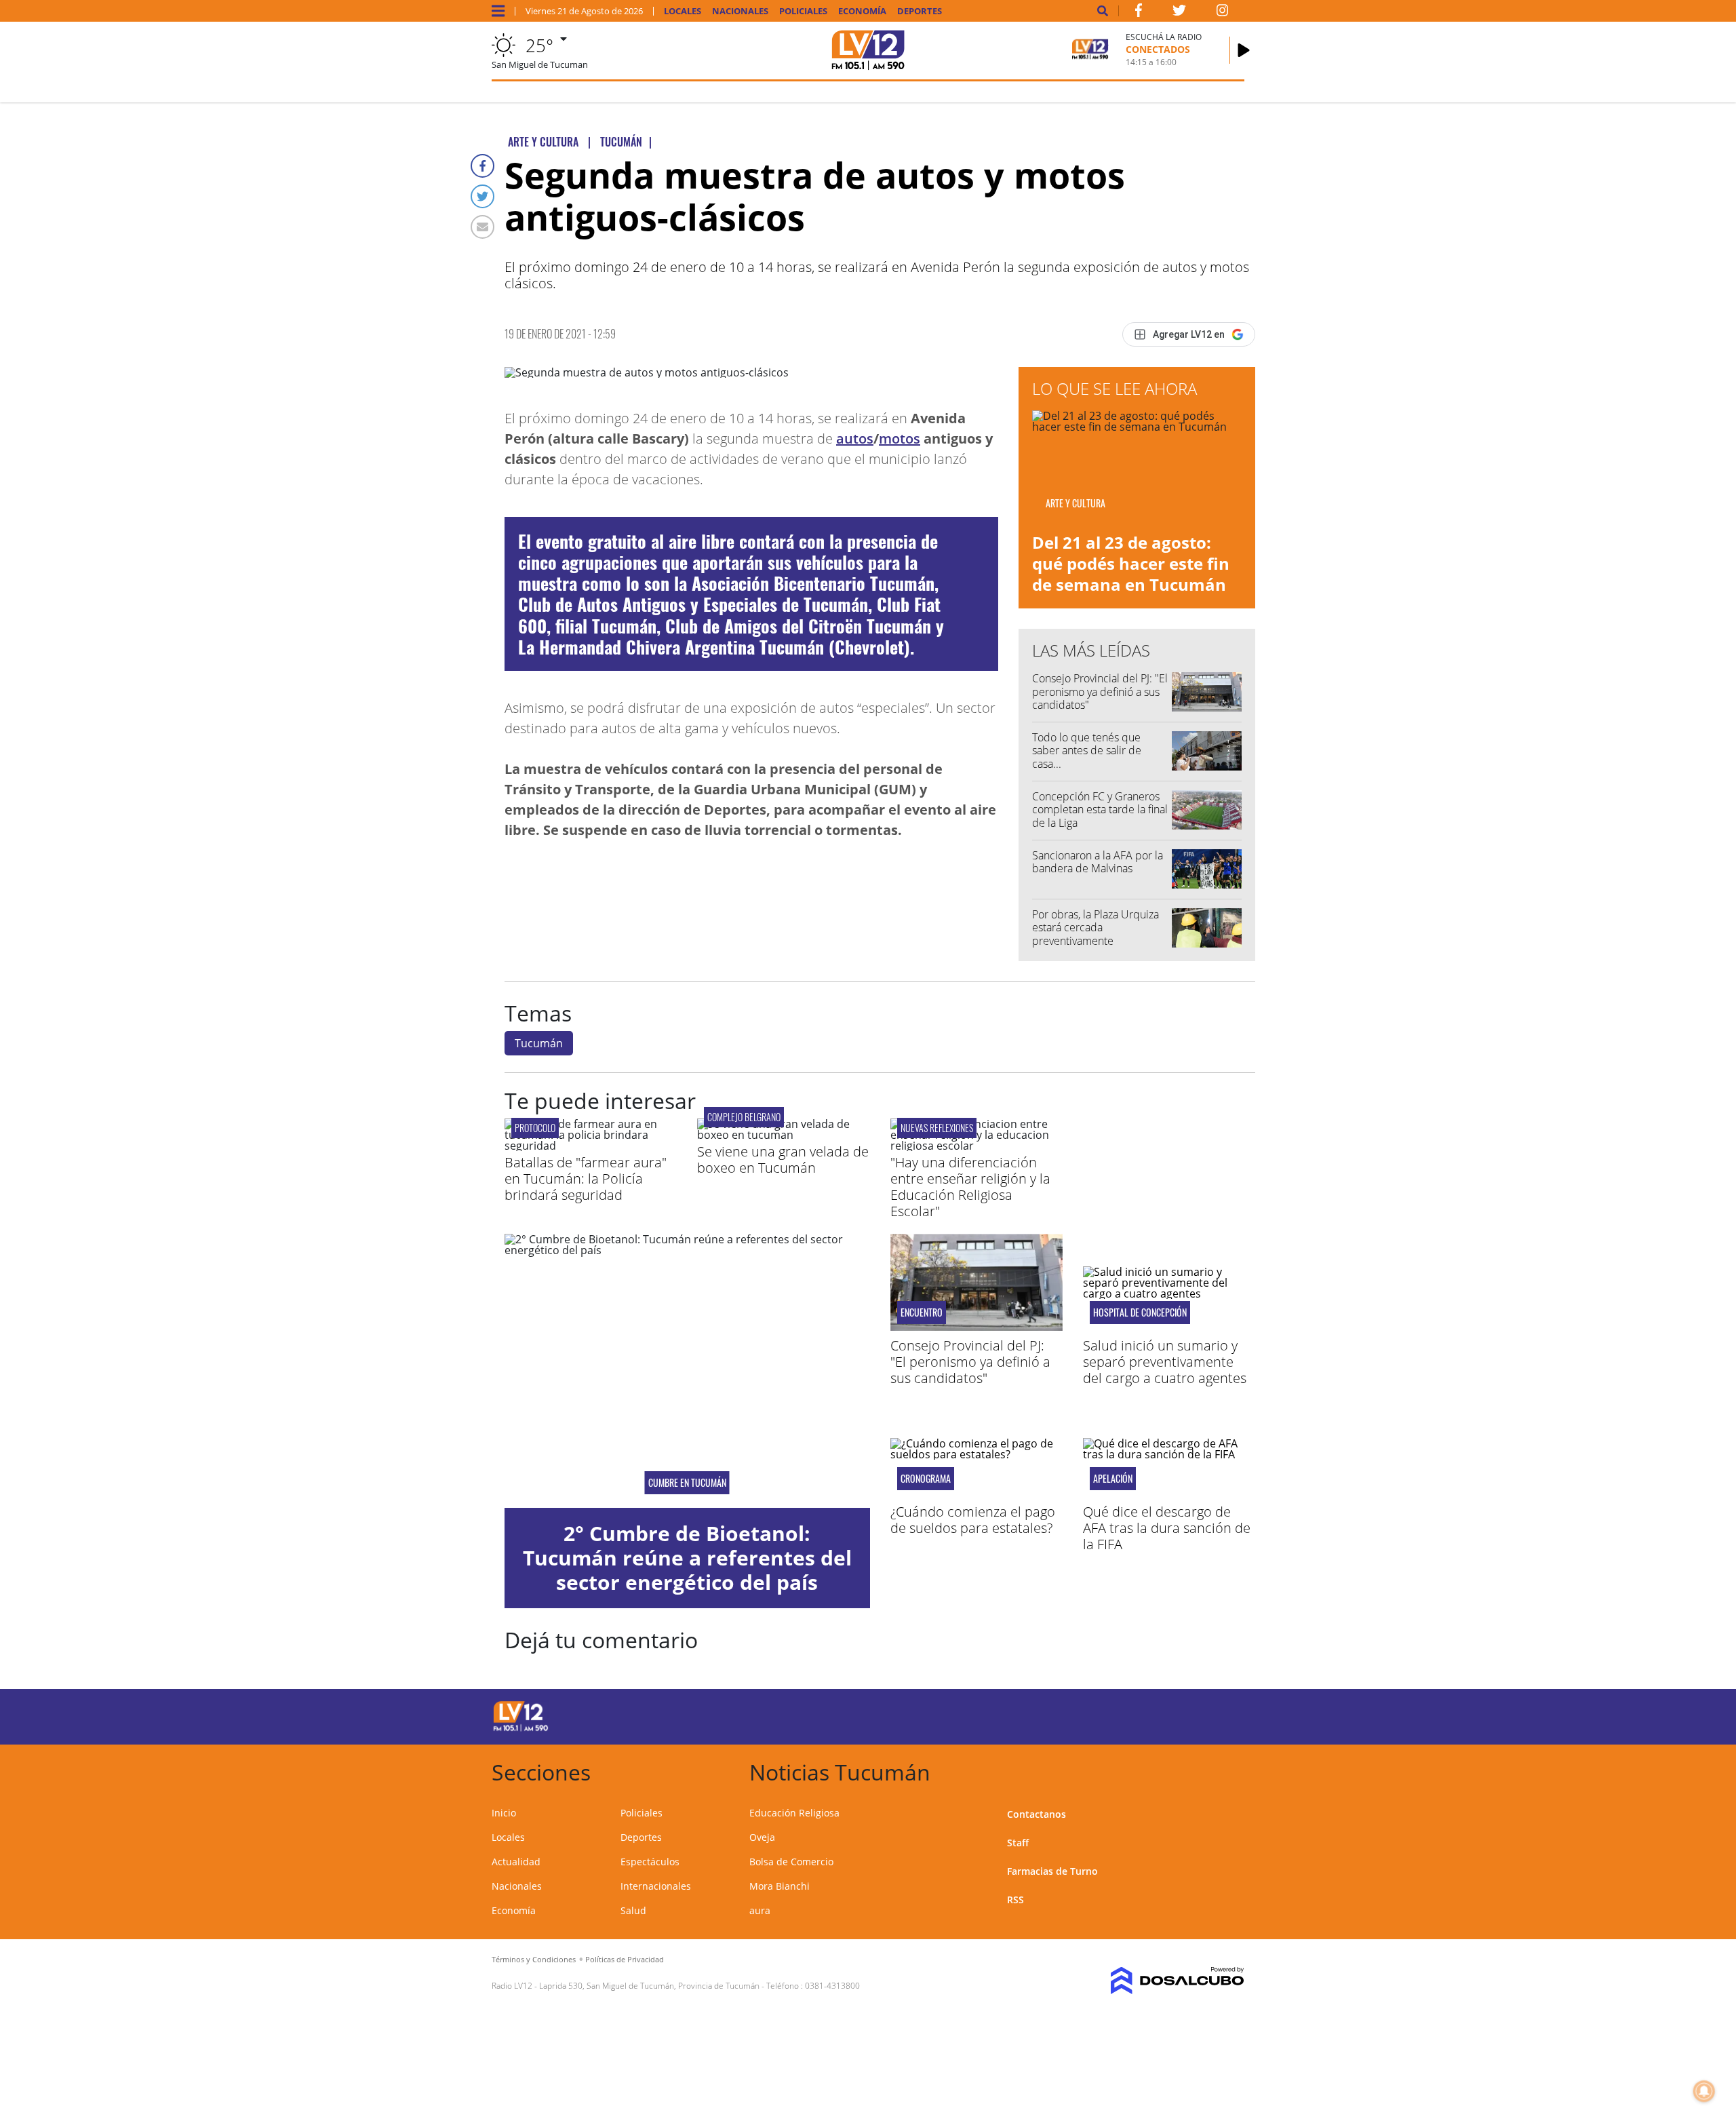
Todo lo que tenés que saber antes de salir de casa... (1087, 750)
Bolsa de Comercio (791, 1862)
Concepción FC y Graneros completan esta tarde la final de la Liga (1100, 809)
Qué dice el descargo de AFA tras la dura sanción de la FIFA (1167, 1528)
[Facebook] (482, 166)
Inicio (504, 1813)
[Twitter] (482, 196)
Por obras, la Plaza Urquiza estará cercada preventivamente (1096, 927)
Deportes (920, 11)
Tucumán (539, 1043)
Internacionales (656, 1886)
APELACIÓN (1113, 1479)
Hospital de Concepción (1140, 1312)
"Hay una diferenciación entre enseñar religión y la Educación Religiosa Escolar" (970, 1187)
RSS (1015, 1900)
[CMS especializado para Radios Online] (1158, 1981)
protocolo (535, 1128)
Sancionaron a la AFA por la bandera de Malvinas (1098, 862)
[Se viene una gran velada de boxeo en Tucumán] (783, 1135)
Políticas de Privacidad (625, 1959)
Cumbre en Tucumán (687, 1483)
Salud (633, 1910)
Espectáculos (650, 1862)
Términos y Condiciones (534, 1959)
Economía (862, 11)
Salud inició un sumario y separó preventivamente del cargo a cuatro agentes (1165, 1362)
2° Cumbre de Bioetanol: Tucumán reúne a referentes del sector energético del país (687, 1558)
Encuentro (922, 1312)
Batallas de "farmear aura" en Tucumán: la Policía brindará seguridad (586, 1179)
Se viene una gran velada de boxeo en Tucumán (783, 1160)
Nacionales (740, 11)
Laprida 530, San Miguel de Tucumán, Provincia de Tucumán (649, 1986)
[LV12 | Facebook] (1139, 13)
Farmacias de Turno (1052, 1871)
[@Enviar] (482, 227)
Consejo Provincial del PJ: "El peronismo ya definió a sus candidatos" (1100, 691)
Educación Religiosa (794, 1813)
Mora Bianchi (780, 1886)
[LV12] (521, 1729)
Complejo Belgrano (744, 1117)
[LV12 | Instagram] (1223, 13)
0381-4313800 (832, 1986)
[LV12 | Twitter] (1179, 13)
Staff (1018, 1843)
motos (900, 439)
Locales (683, 11)
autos (855, 439)
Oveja (762, 1837)
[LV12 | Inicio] (1229, 1770)
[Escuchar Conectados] (1244, 50)
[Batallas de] (591, 1146)
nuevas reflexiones (937, 1128)
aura (760, 1910)
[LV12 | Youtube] (1149, 1714)
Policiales (803, 11)
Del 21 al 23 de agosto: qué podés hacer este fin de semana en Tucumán (1131, 563)
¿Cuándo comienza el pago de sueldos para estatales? (973, 1520)
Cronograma (926, 1479)
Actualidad (516, 1862)
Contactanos (1037, 1814)
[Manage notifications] (1704, 2091)
